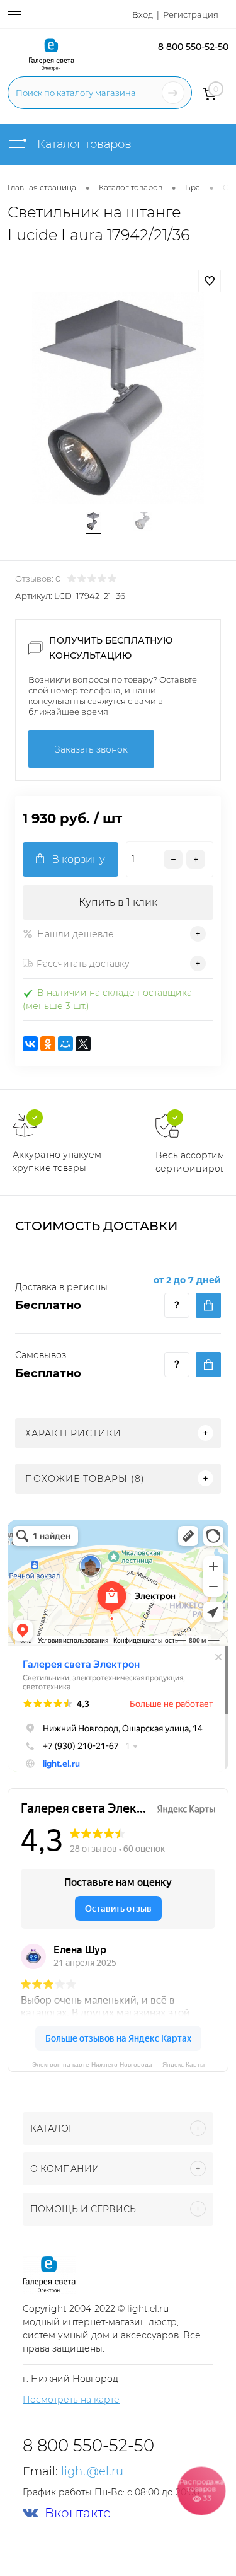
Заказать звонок (91, 749)
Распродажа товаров (201, 2490)
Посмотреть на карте (71, 2400)
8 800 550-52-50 (193, 47)
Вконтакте (78, 2513)
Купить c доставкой (208, 1305)
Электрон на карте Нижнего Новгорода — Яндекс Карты (118, 2064)
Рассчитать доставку (83, 964)
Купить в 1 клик (118, 902)
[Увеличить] (118, 398)
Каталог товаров (83, 144)
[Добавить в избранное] (210, 281)
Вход (143, 14)
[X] (83, 1044)
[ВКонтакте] (30, 1044)
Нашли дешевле (76, 934)
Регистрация (191, 14)
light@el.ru (92, 2471)
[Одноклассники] (48, 1044)
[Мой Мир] (65, 1044)
